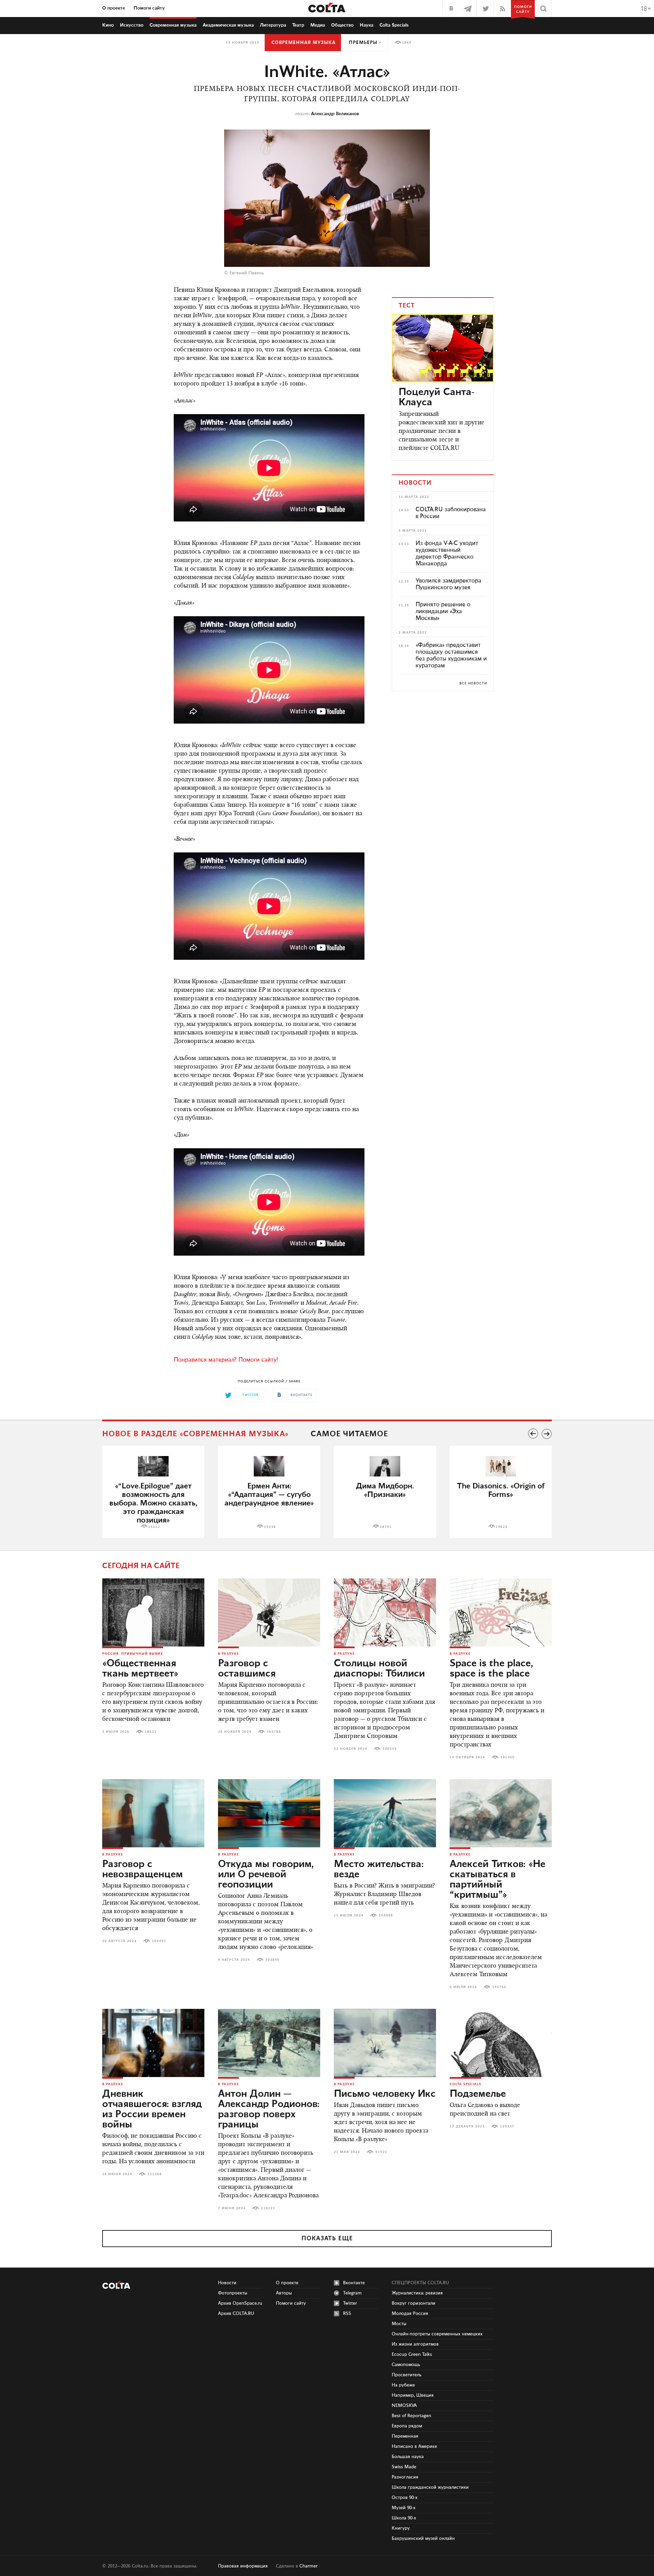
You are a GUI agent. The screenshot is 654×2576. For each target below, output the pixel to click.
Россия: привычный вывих (133, 1654)
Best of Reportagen (411, 2416)
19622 (502, 1527)
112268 (155, 2174)
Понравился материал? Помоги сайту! (226, 1360)
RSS (347, 2314)
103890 (272, 1960)
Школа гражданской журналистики (430, 2487)
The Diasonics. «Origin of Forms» (501, 1490)
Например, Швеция (413, 2395)
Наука (367, 25)
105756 (499, 1987)
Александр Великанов (335, 114)
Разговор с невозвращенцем (143, 1869)
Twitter (350, 2303)
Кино (108, 25)
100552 (390, 1749)
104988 (386, 1915)
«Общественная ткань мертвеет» (140, 1669)
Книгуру (401, 2528)
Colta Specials (394, 25)
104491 (159, 1941)
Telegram (352, 2293)
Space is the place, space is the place (491, 1669)
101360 (508, 1757)
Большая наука (408, 2457)
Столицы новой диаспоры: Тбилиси (379, 1669)
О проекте (114, 8)
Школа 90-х (404, 2518)
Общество (342, 25)
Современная (173, 25)
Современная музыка (303, 43)
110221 (268, 2208)
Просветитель (407, 2375)
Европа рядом (407, 2426)
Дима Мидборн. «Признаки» (385, 1490)
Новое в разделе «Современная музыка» (196, 1434)
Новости (227, 2283)
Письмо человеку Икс (385, 2094)
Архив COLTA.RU (236, 2314)
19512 (154, 1527)
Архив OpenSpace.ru (240, 2303)
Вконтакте (354, 2283)
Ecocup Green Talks (412, 2354)
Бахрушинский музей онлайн (423, 2539)
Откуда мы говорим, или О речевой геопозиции (266, 1875)
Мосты (399, 2324)
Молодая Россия (410, 2314)
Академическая (228, 25)
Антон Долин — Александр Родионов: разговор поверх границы (269, 2109)
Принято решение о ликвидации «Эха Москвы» (443, 611)
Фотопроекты (233, 2293)
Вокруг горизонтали (414, 2303)
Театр (298, 25)
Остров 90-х (405, 2498)
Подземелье (478, 2094)
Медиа (318, 25)
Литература (273, 25)
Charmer (308, 2566)
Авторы (284, 2293)
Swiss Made (404, 2467)
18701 (386, 1527)
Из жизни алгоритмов (415, 2344)
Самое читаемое (349, 1434)
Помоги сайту (149, 8)
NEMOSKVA (404, 2406)
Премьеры (363, 43)
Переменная (405, 2436)
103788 (274, 1732)
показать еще (327, 2239)
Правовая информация (243, 2566)
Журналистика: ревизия (417, 2293)
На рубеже (403, 2385)
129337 (507, 2126)
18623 (151, 1732)
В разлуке (228, 1654)
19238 (270, 1527)
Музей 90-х (404, 2508)
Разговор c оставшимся (247, 1669)
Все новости (473, 683)
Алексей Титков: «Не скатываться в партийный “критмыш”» (497, 1880)
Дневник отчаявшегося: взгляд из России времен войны (152, 2109)
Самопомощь (406, 2365)
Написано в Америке (414, 2446)
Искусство (132, 25)
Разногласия (405, 2477)
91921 (381, 2152)
